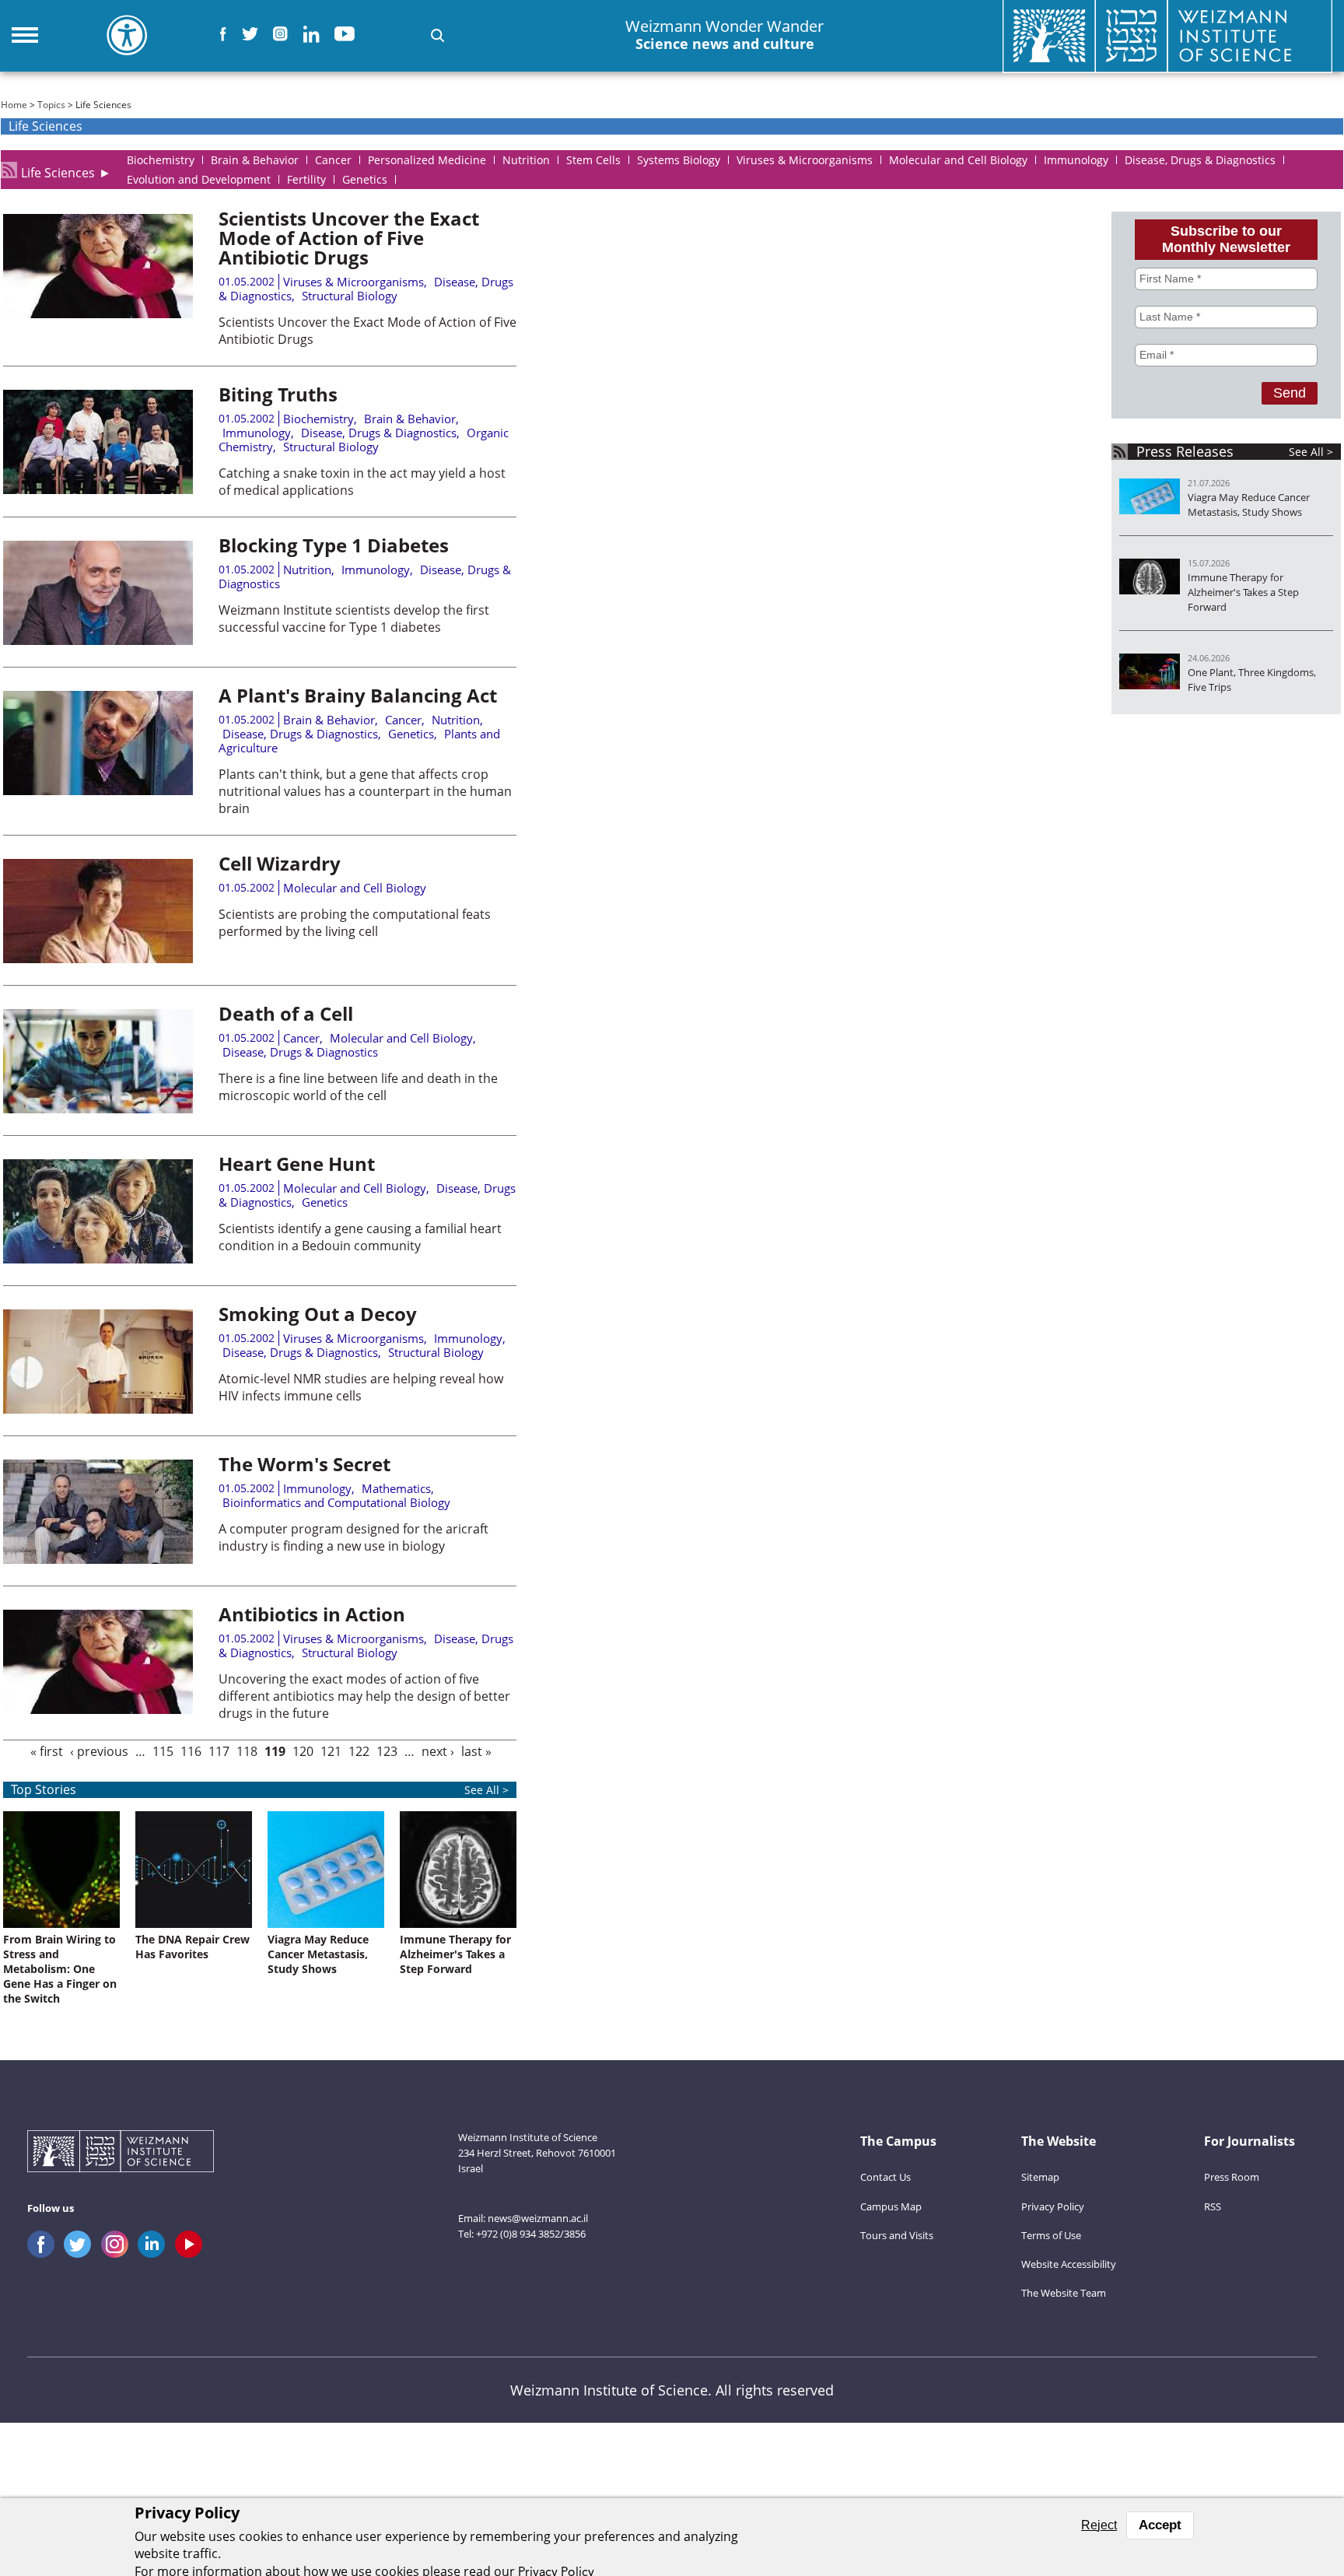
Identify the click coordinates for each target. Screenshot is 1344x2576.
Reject (1099, 2525)
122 (359, 1751)
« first (47, 1751)
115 (163, 1751)
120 (303, 1751)
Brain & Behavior (410, 419)
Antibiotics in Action (312, 1614)
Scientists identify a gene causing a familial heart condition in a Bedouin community (360, 1237)
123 (387, 1751)
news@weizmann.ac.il (538, 2218)
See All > (1311, 452)
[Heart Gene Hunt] (98, 1259)
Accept (1160, 2525)
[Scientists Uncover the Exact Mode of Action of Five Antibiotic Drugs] (98, 314)
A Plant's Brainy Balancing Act (358, 695)
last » (476, 1751)
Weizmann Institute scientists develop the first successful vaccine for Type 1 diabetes (354, 619)
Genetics (411, 734)
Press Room (1232, 2177)
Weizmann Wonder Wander (724, 35)
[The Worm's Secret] (98, 1559)
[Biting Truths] (98, 489)
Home (14, 105)
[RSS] (9, 170)
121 (331, 1751)
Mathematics (396, 1488)
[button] (437, 35)
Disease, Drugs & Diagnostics (379, 433)
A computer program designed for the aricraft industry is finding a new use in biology (353, 1537)
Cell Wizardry (280, 863)
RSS (1213, 2206)
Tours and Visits (897, 2235)
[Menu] (25, 35)
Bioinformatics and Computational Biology (336, 1502)
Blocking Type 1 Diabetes (334, 545)
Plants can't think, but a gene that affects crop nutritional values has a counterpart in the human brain (365, 791)
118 (247, 1751)
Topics (51, 105)
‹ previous (99, 1751)
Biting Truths (278, 394)
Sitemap (1040, 2177)
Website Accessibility (1069, 2264)
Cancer (403, 720)
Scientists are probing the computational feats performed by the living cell (355, 923)
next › (438, 1751)
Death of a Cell (286, 1013)
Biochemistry (318, 419)
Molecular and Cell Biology (355, 888)
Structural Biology (350, 296)
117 (219, 1751)
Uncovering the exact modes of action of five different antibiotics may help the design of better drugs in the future (364, 1696)
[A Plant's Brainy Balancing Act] (98, 790)
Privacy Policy (1053, 2206)
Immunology (257, 433)
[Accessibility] (127, 35)
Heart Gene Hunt (297, 1164)
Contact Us (885, 2177)
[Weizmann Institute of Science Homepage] (121, 2153)
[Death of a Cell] (98, 1109)
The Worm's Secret (304, 1464)
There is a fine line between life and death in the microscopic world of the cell (358, 1087)
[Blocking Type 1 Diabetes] (98, 640)
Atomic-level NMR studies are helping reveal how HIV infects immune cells (361, 1387)
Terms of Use (1051, 2235)
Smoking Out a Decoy (318, 1314)
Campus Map (891, 2206)
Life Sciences (58, 170)
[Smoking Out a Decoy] (98, 1409)
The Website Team (1064, 2293)
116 (191, 1751)
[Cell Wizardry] (98, 959)
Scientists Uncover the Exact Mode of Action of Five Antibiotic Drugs (349, 238)
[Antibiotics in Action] (98, 1709)
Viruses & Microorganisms (353, 282)
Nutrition (307, 570)
